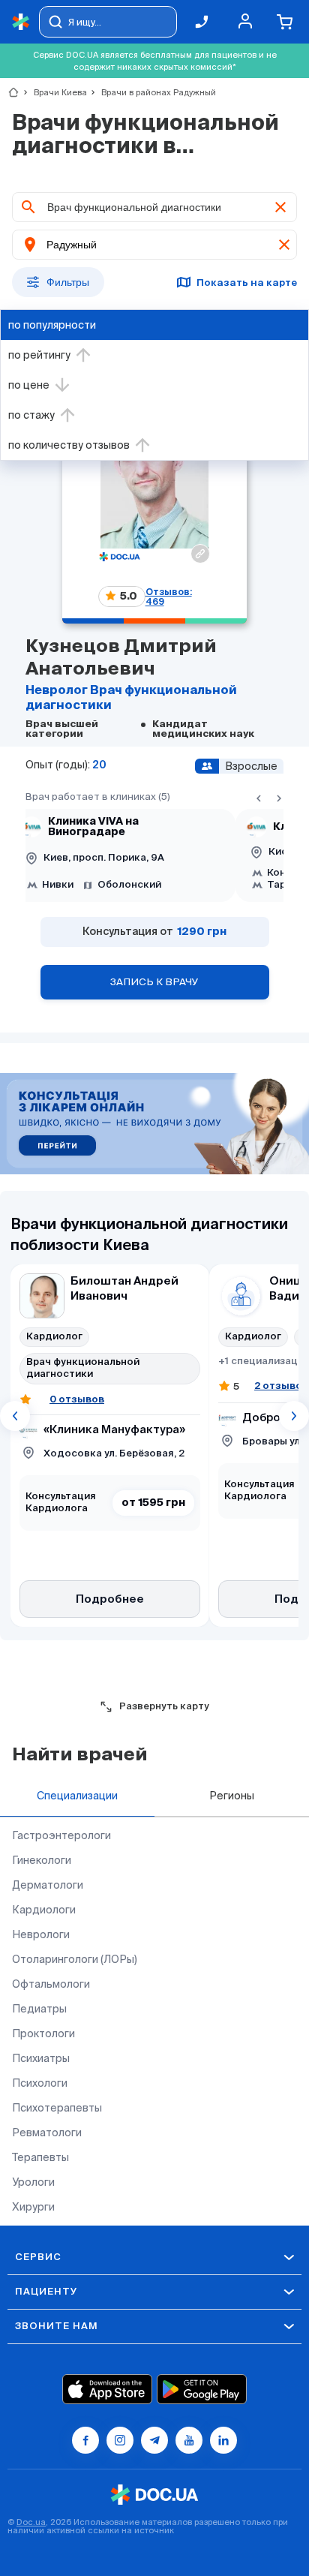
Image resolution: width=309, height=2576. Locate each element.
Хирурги (33, 2207)
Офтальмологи (51, 1984)
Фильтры (68, 282)
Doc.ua (31, 2522)
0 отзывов (77, 1399)
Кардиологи (44, 1910)
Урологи (33, 2182)
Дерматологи (48, 1885)
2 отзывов (281, 1386)
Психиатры (41, 2058)
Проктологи (43, 2033)
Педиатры (39, 2009)
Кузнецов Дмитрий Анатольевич (121, 658)
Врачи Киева (54, 92)
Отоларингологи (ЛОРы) (75, 1959)
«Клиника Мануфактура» (114, 1430)
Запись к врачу (154, 982)
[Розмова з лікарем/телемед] (154, 1125)
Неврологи (41, 1934)
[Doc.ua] (21, 22)
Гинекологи (42, 1860)
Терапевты (40, 2157)
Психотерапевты (57, 2108)
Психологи (40, 2083)
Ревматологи (47, 2133)
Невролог (58, 691)
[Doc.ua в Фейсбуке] (85, 2440)
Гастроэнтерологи (61, 1835)
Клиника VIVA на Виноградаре (93, 827)
